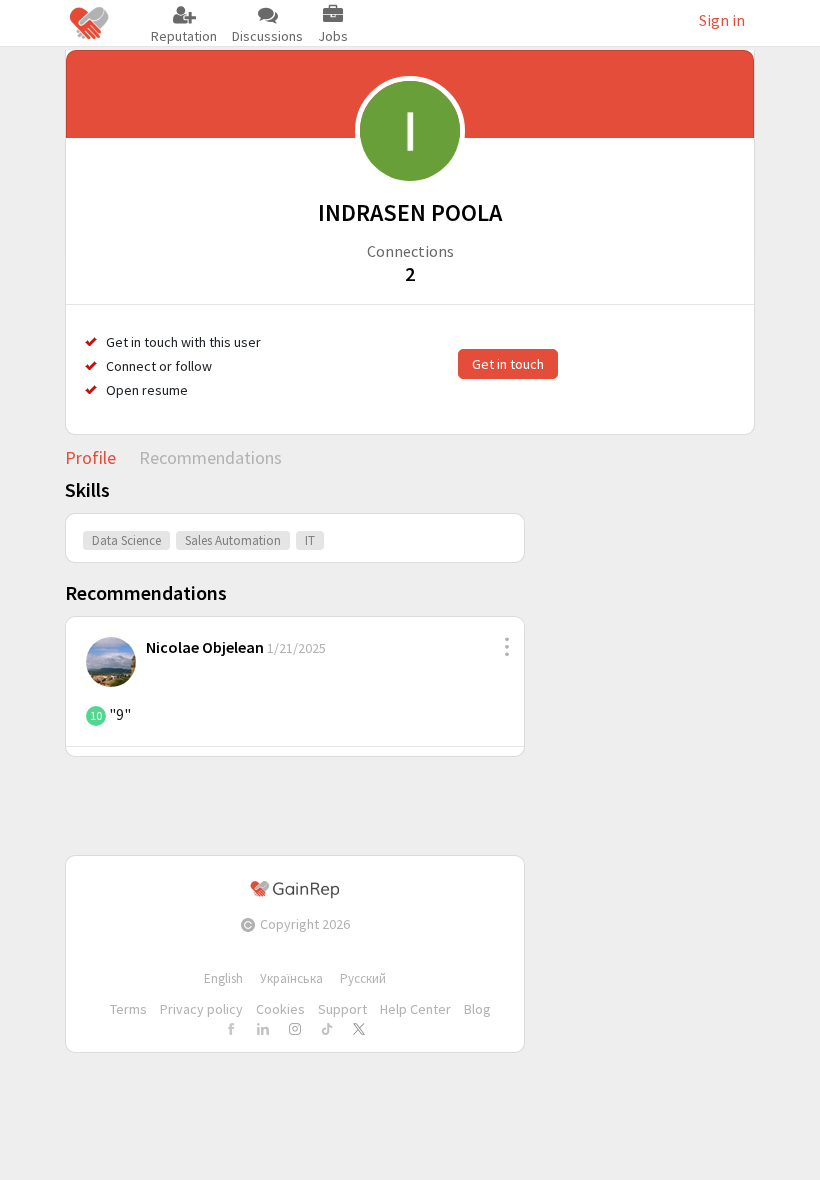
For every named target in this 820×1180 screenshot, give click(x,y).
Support (342, 1009)
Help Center (415, 1009)
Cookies (280, 1009)
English (223, 978)
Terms (128, 1009)
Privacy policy (201, 1009)
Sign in (722, 20)
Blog (477, 1009)
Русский (363, 978)
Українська (291, 978)
